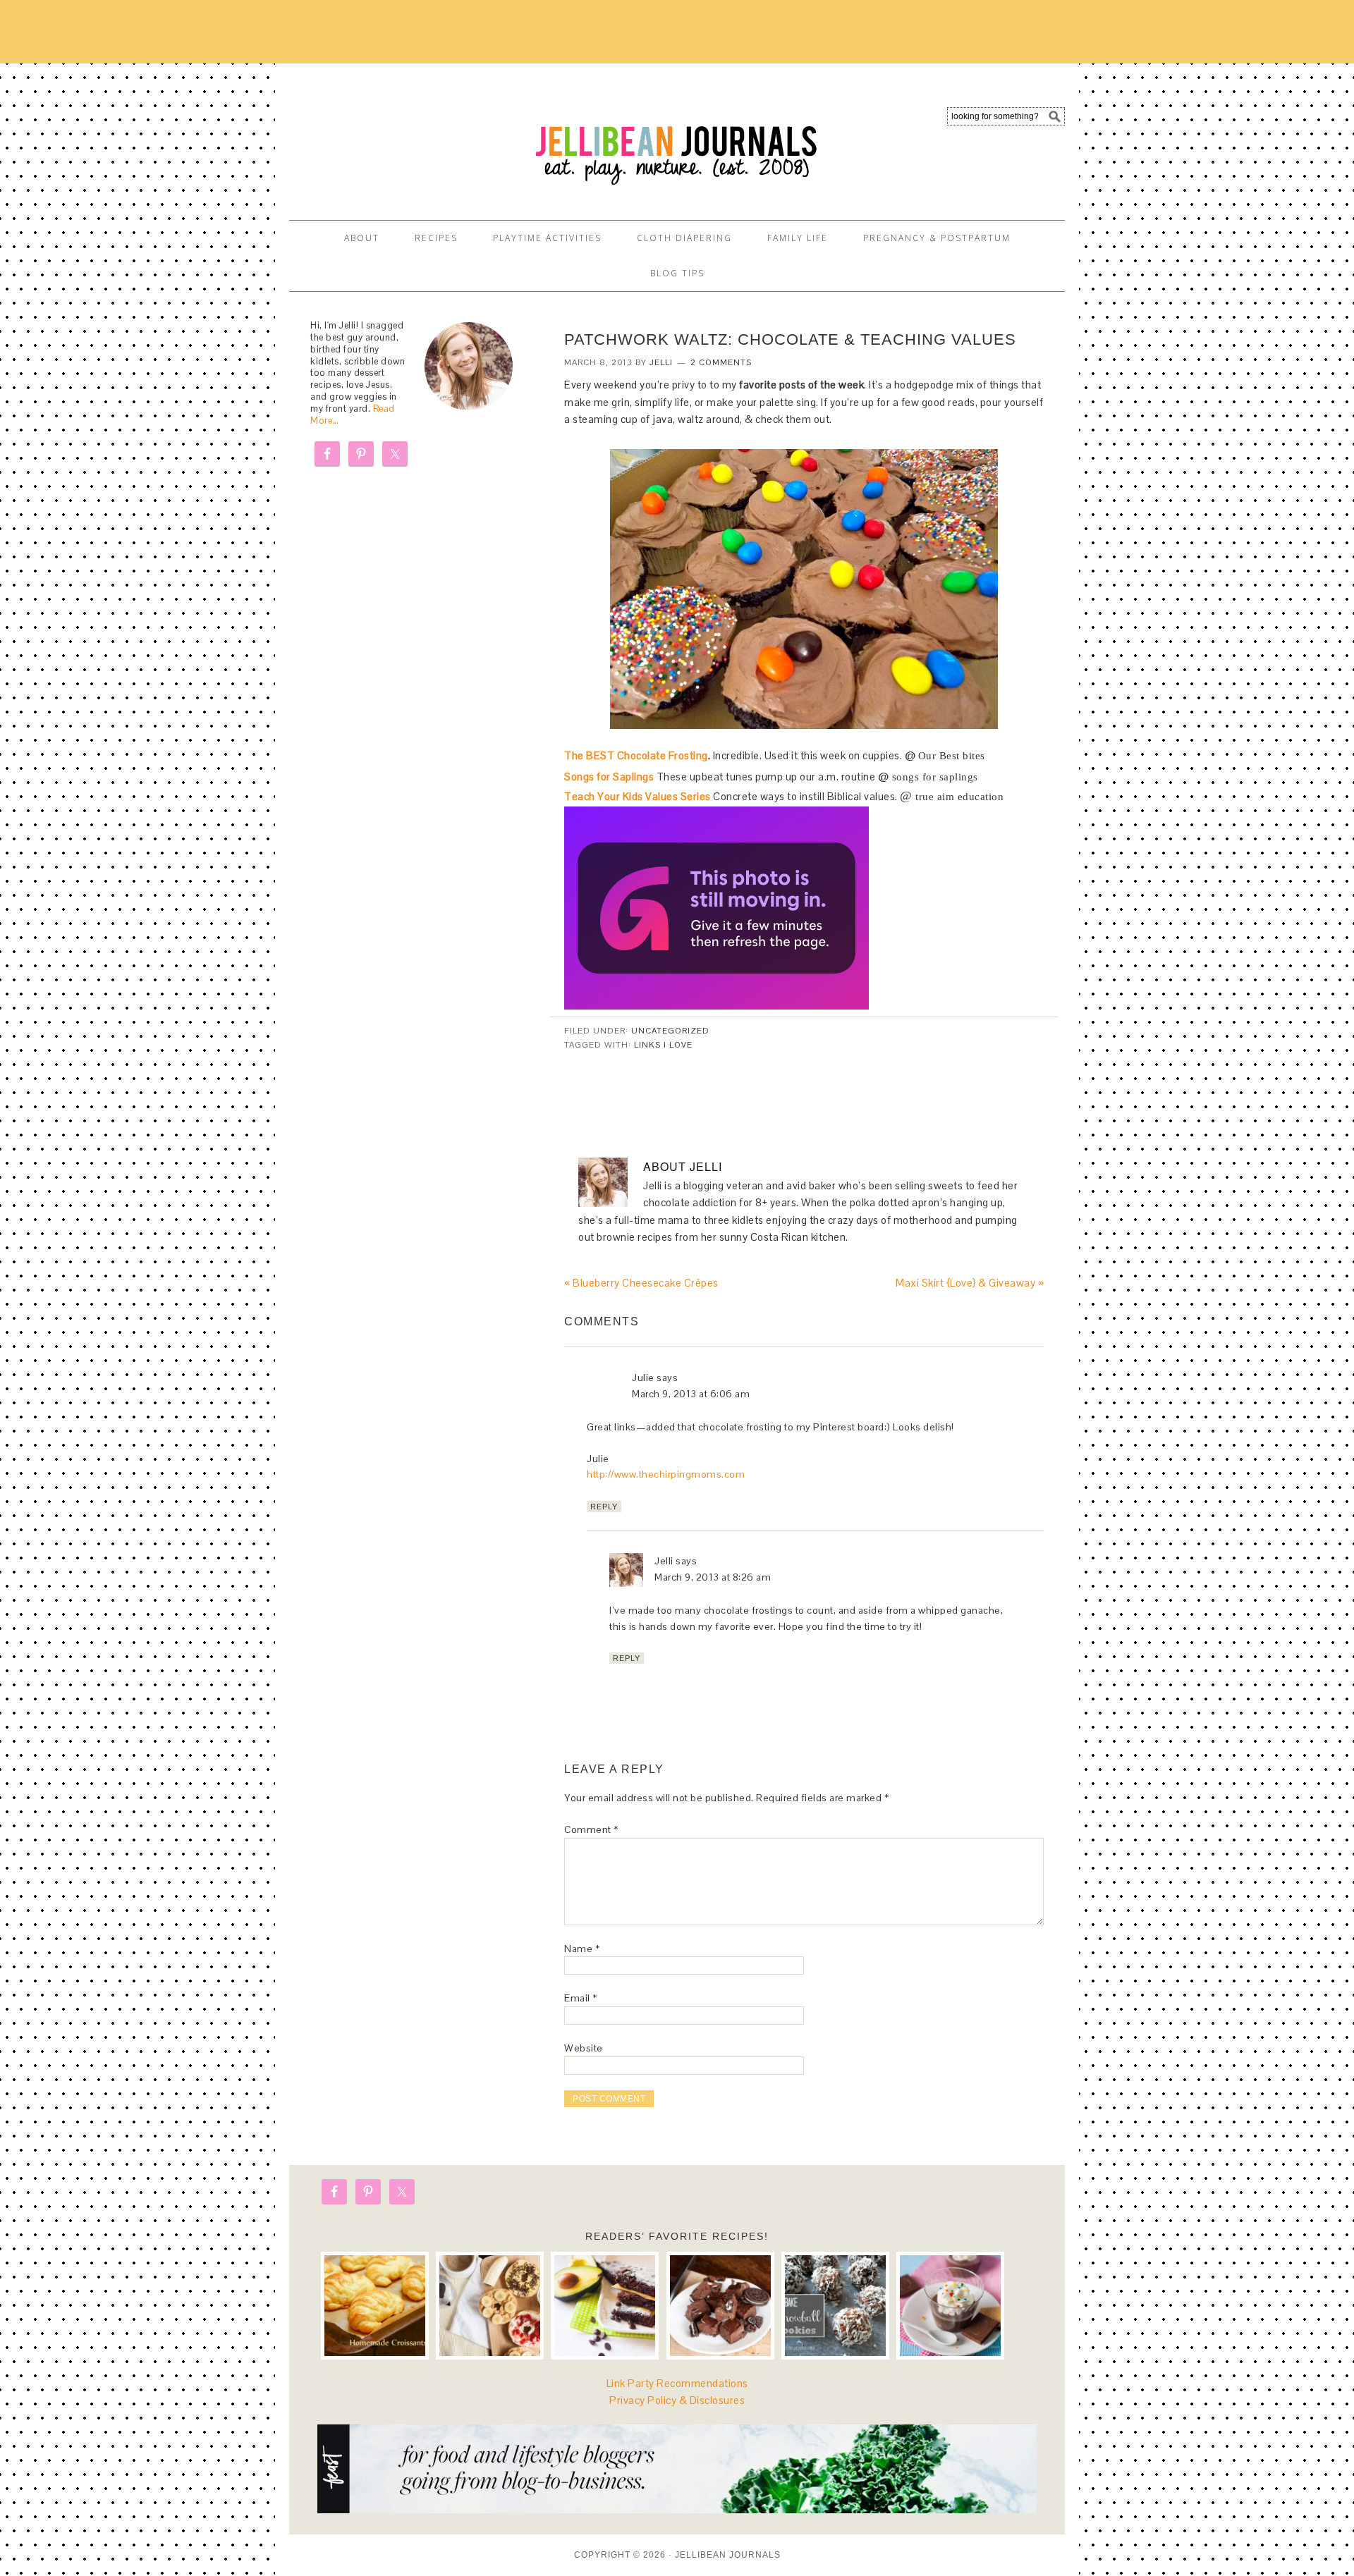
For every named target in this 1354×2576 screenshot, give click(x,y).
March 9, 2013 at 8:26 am (713, 1577)
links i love (663, 1045)
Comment (591, 1829)
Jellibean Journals (416, 135)
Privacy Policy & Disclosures (677, 2400)
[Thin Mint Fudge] (720, 2306)
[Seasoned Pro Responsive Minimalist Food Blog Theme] (677, 2509)
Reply (604, 1507)
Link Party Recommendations (677, 2383)
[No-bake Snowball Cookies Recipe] (835, 2306)
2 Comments (721, 362)
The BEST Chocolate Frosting (636, 755)
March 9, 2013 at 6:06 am (691, 1394)
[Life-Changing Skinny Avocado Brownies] (605, 2306)
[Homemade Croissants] (375, 2306)
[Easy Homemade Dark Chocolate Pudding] (950, 2306)
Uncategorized (670, 1031)
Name (582, 1949)
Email (581, 1998)
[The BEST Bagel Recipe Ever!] (490, 2306)
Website (584, 2048)
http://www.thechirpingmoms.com (666, 1474)
